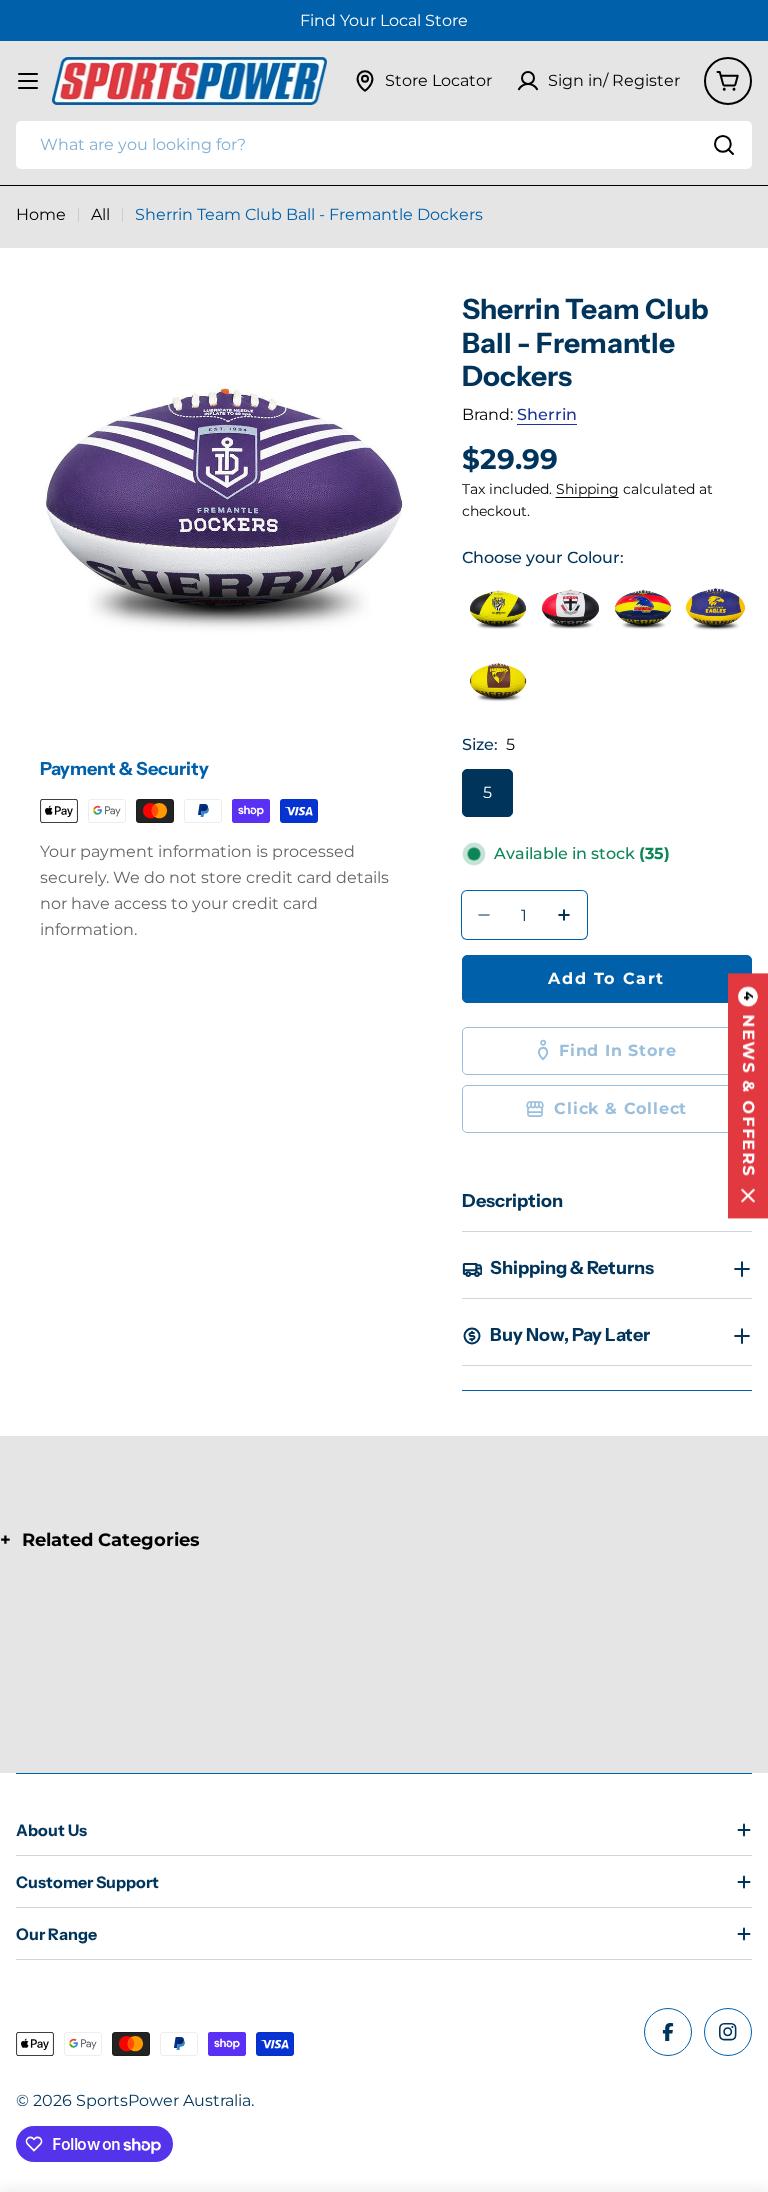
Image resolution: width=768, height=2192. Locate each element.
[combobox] (384, 145)
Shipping (587, 489)
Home (41, 214)
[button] (748, 1096)
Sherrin (547, 414)
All (100, 214)
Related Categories (111, 1540)
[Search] (724, 145)
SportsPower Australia (163, 2100)
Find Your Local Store (384, 20)
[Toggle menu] (28, 81)
